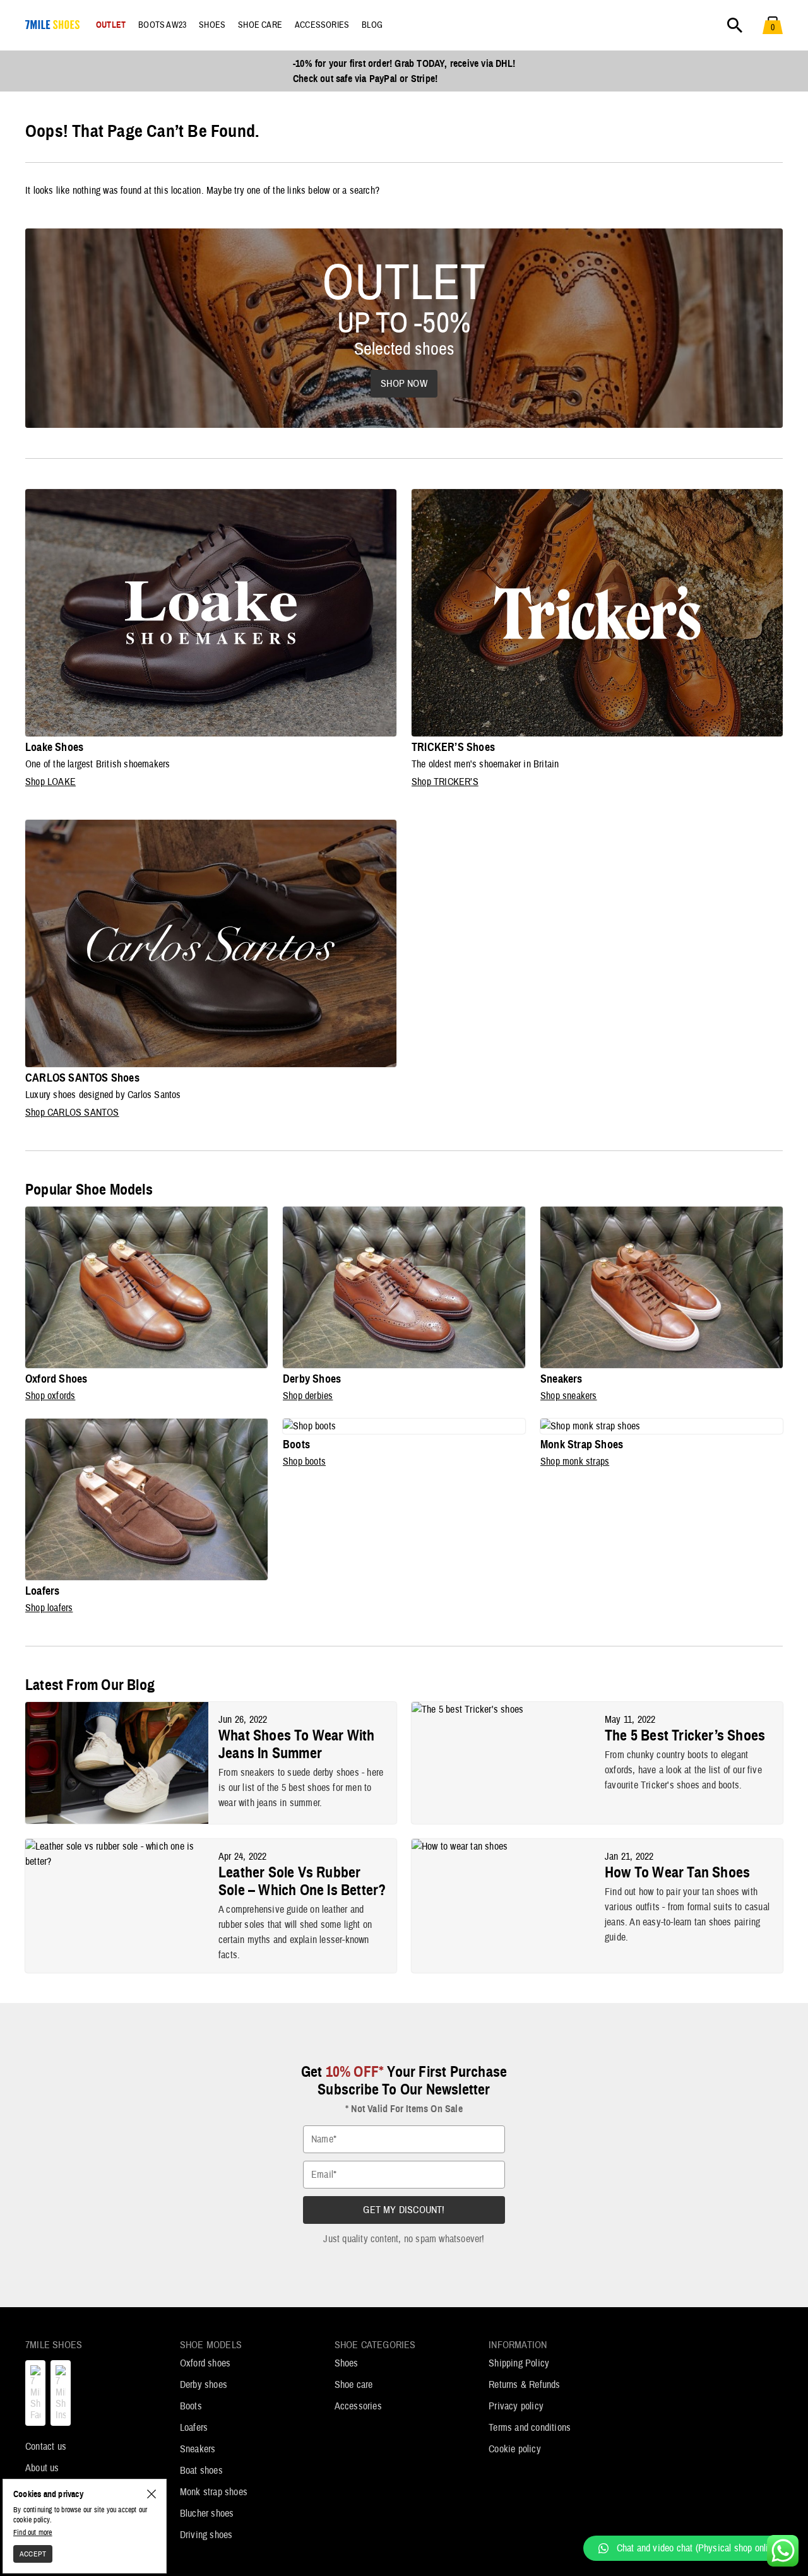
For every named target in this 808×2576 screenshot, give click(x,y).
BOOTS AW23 (162, 25)
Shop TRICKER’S (445, 782)
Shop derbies (308, 1396)
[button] (689, 2548)
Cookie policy (515, 2449)
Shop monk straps (575, 1462)
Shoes (347, 2363)
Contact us (46, 2447)
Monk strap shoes (214, 2492)
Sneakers (198, 2449)
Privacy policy (516, 2406)
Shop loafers (49, 1608)
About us (42, 2468)
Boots (191, 2406)
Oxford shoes (205, 2363)
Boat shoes (201, 2471)
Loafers (194, 2428)
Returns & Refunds (524, 2385)
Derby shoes (204, 2385)
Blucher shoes (207, 2514)
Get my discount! (404, 2210)
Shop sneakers (569, 1396)
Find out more (33, 2532)
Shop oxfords (50, 1396)
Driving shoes (206, 2535)
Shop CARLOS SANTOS (72, 1113)
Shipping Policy (519, 2363)
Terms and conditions (530, 2428)
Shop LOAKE (50, 782)
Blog (372, 25)
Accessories (358, 2406)
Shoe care (354, 2385)
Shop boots (304, 1462)
